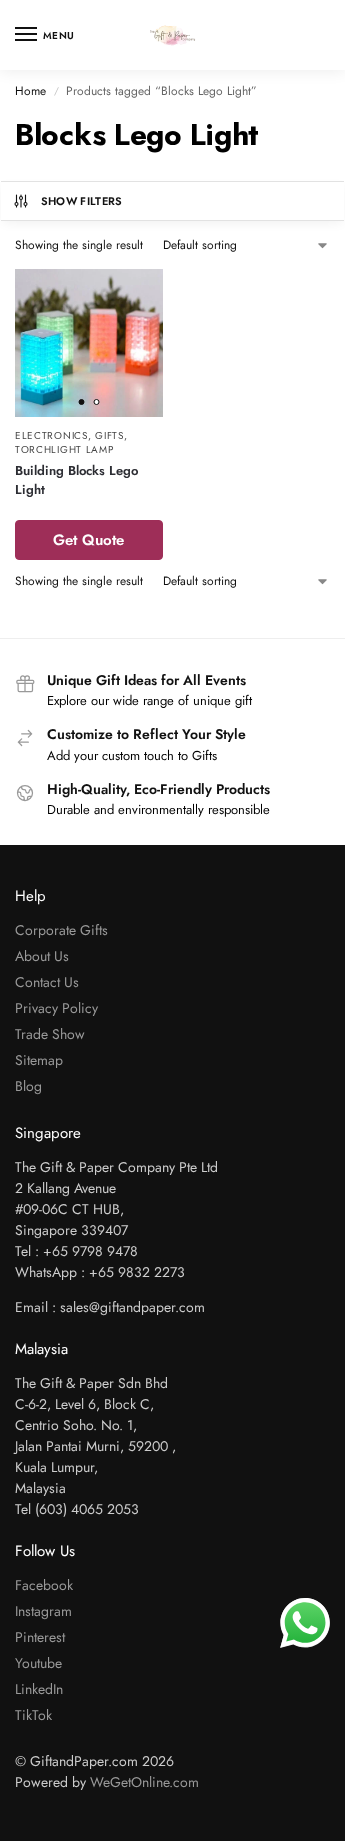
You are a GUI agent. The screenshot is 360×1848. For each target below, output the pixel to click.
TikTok (33, 1715)
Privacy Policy (56, 1008)
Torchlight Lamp (64, 449)
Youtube (38, 1663)
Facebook (44, 1585)
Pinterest (40, 1637)
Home (30, 91)
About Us (42, 956)
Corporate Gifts (61, 930)
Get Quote (88, 540)
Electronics (51, 435)
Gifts (109, 435)
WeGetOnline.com (144, 1782)
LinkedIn (39, 1689)
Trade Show (50, 1034)
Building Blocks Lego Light (76, 480)
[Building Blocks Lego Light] (89, 343)
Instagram (43, 1611)
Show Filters (82, 201)
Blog (28, 1086)
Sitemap (39, 1060)
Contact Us (47, 982)
